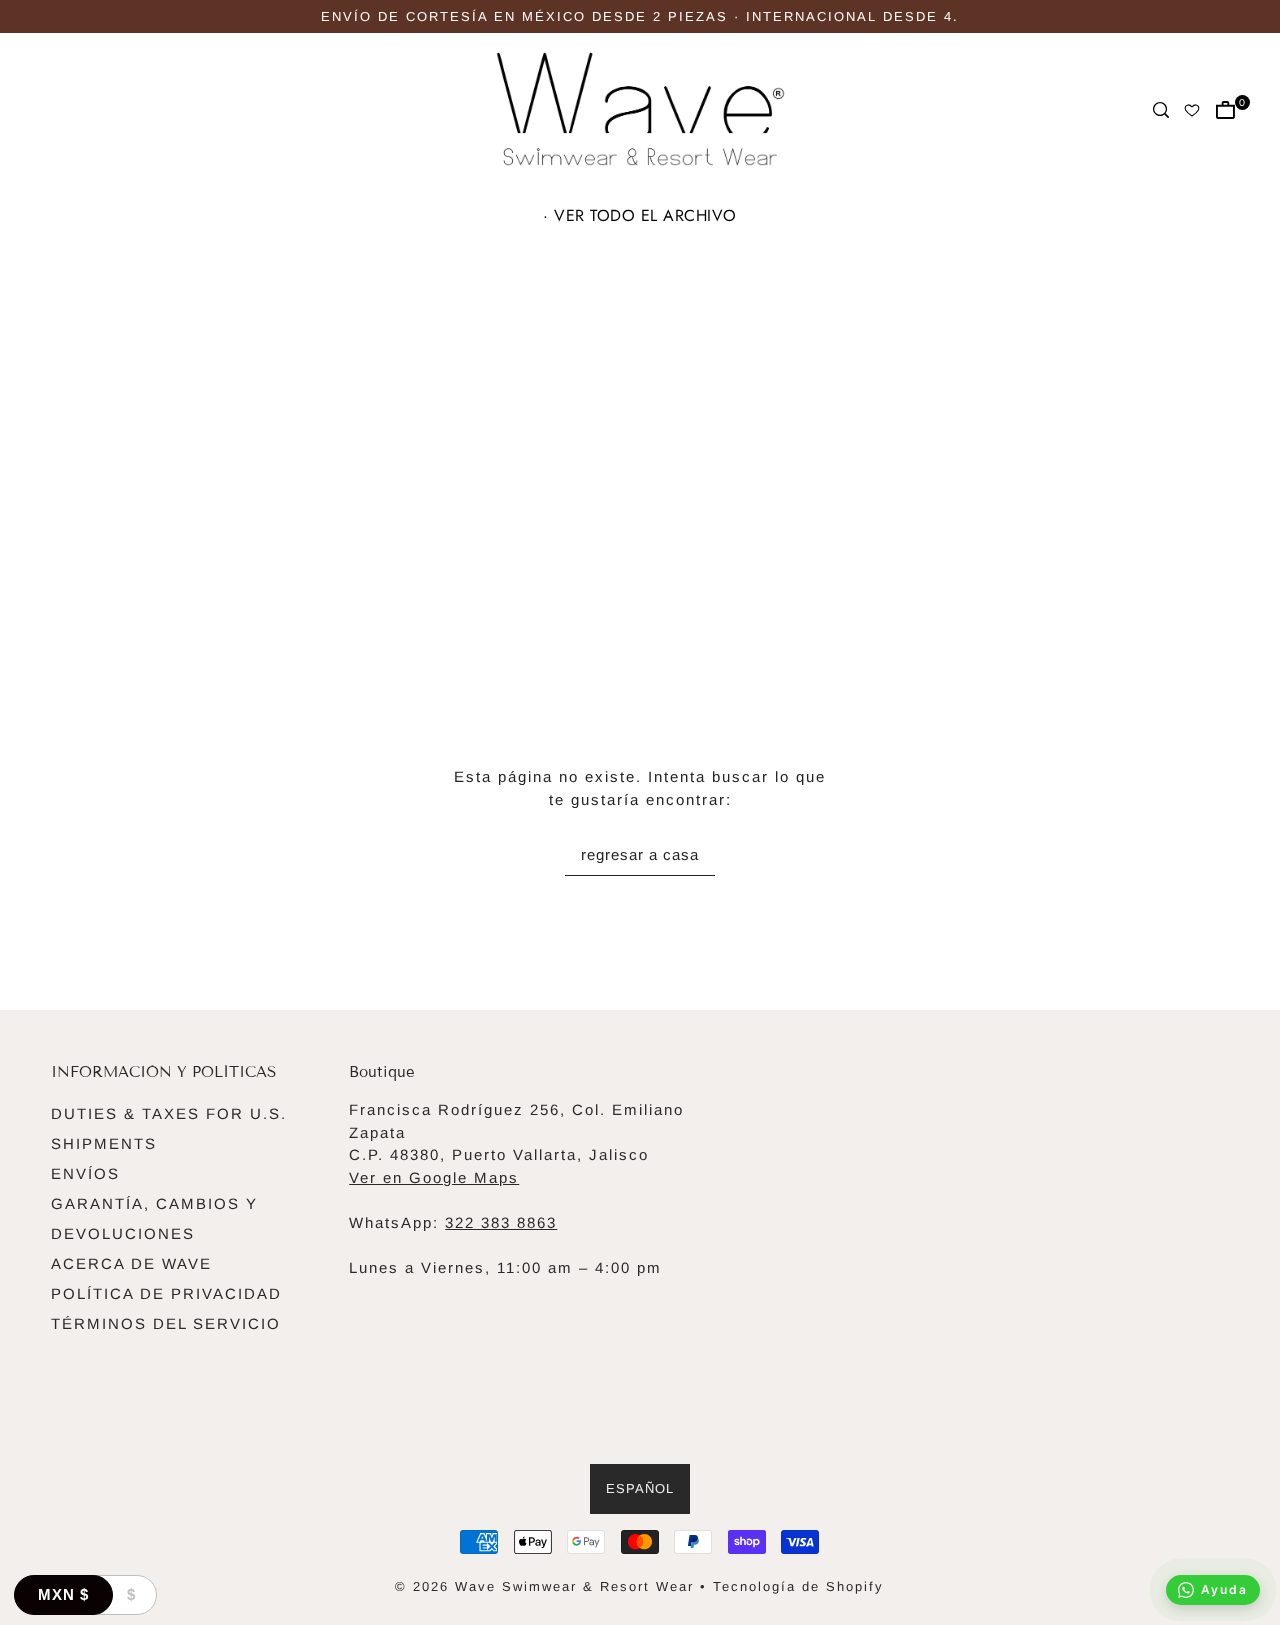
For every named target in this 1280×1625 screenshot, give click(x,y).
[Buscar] (1161, 110)
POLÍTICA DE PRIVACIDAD (166, 1293)
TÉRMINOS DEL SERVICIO (166, 1323)
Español (640, 1488)
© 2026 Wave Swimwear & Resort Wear (544, 1586)
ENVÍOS (85, 1173)
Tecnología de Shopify (798, 1586)
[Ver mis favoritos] (1193, 110)
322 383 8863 (501, 1222)
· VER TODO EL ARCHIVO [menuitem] (640, 215)
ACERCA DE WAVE (131, 1263)
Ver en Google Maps (434, 1177)
